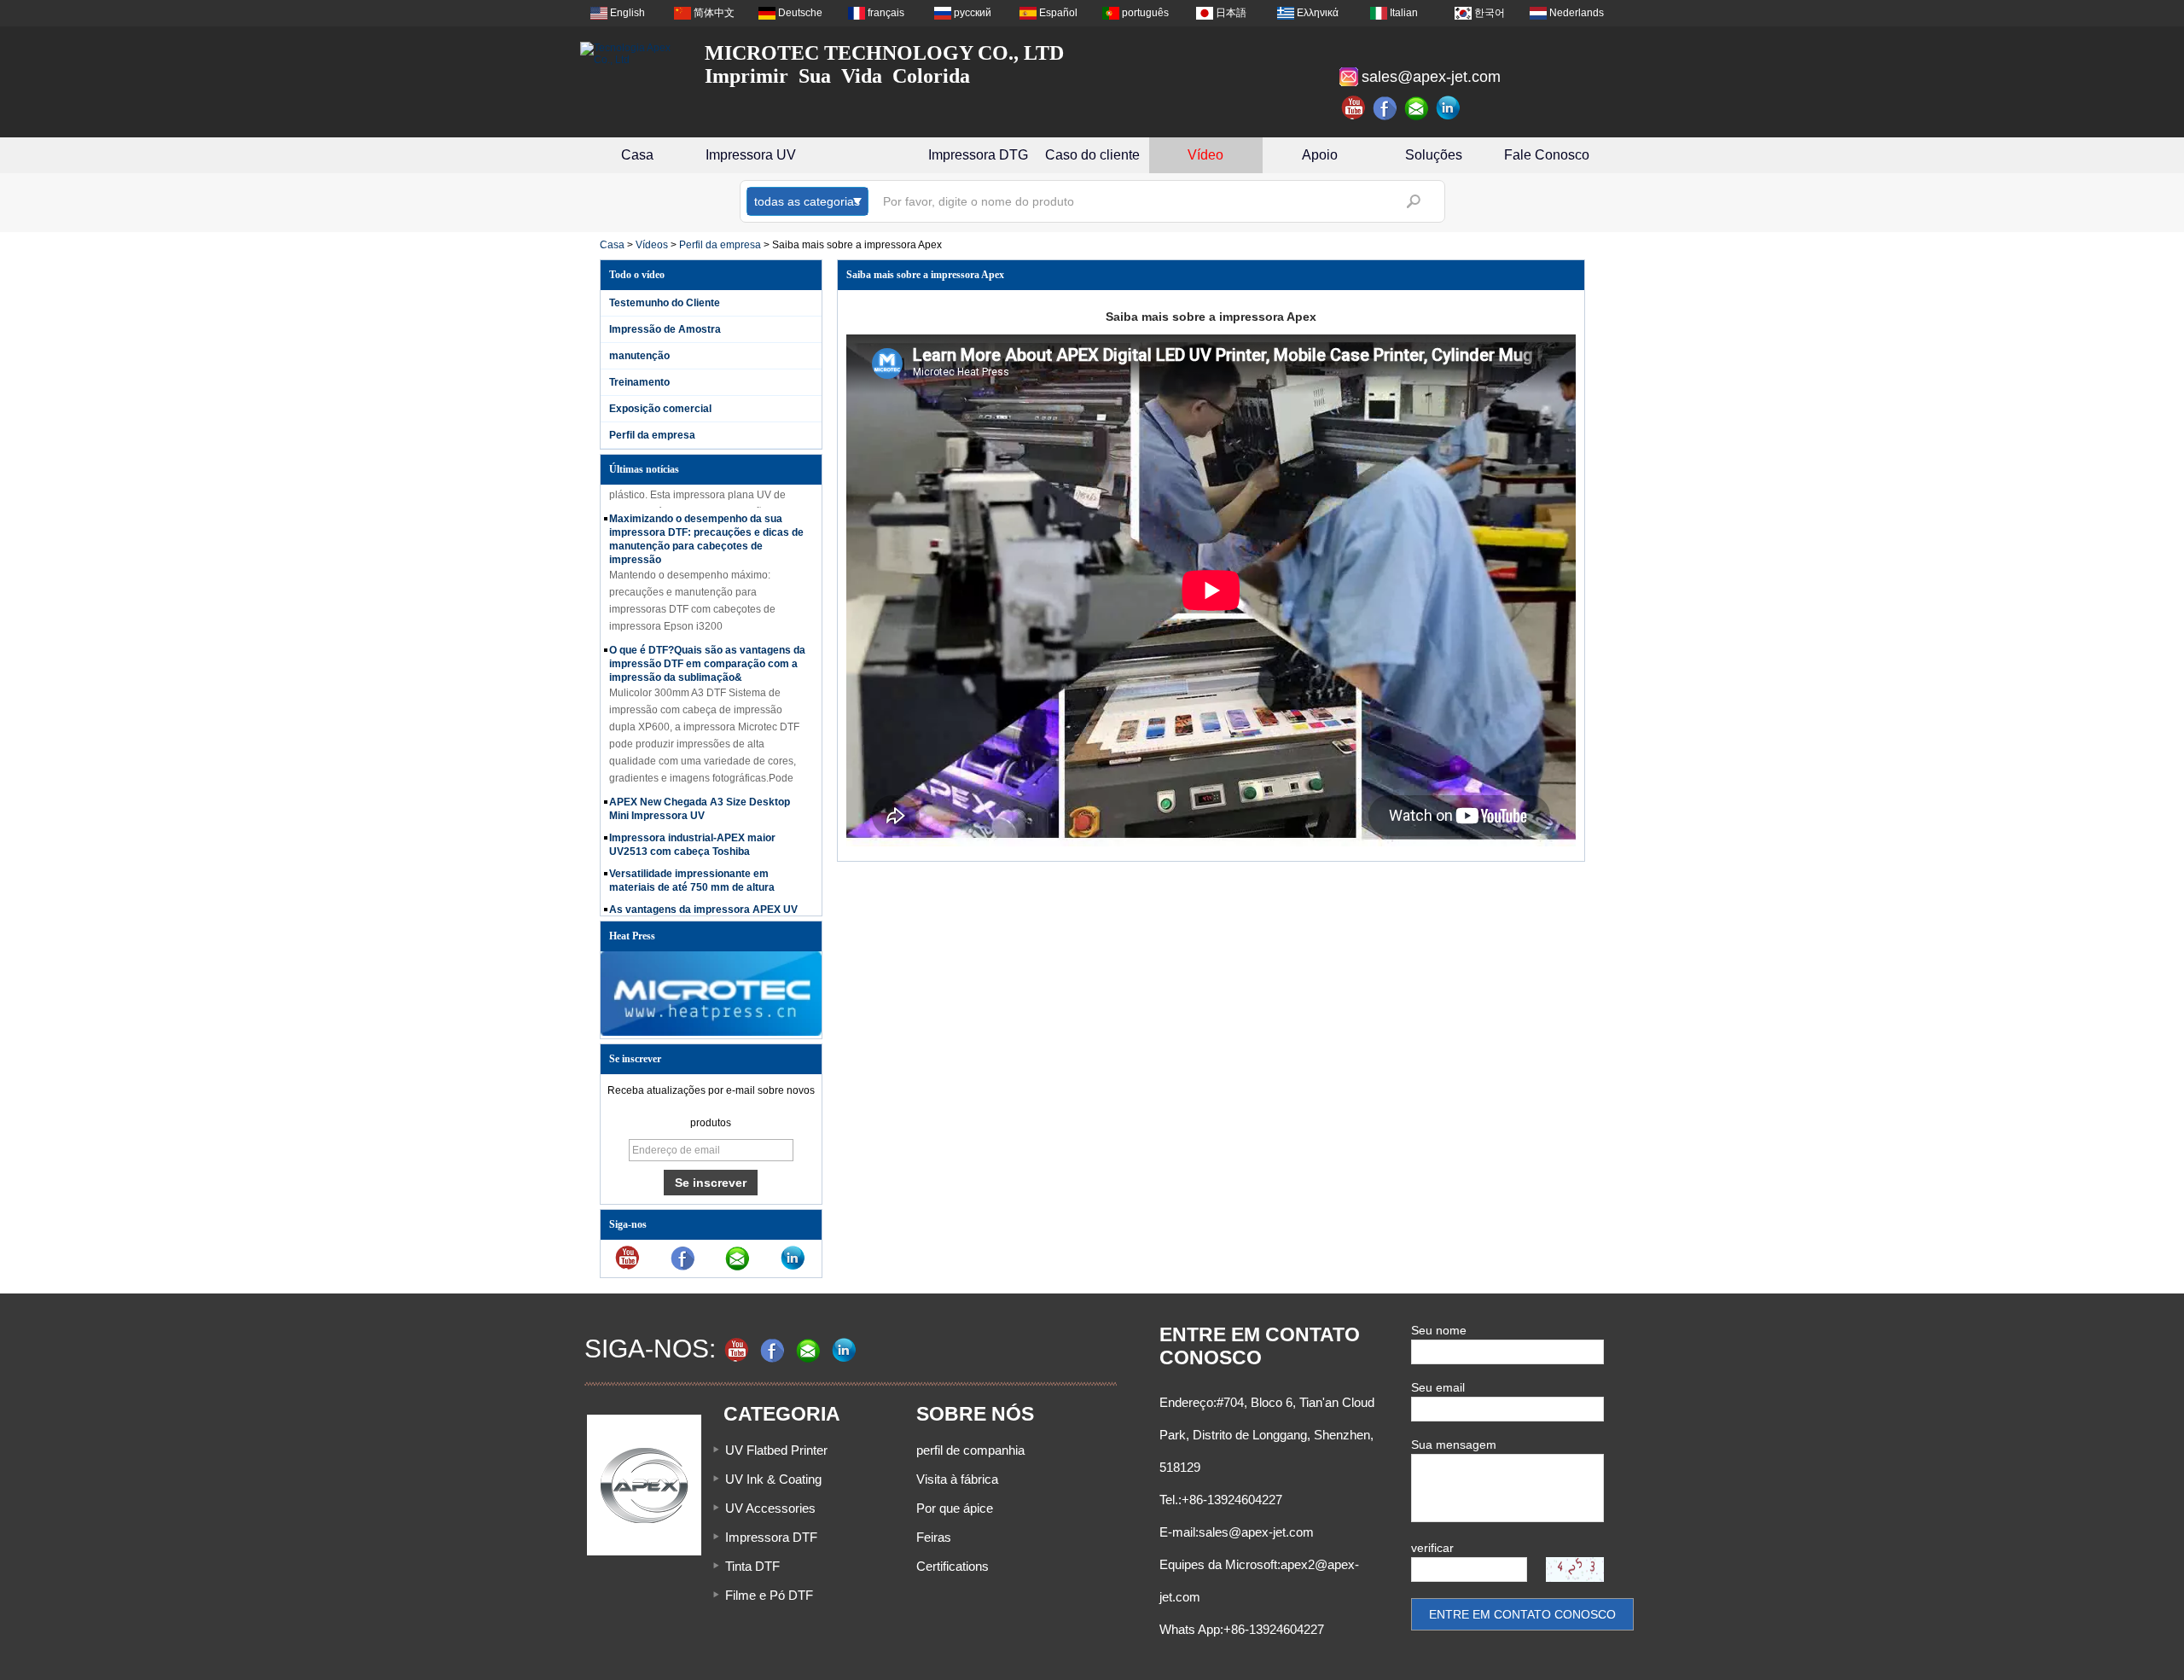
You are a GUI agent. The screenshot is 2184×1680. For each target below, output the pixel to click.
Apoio (1320, 155)
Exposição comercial (660, 409)
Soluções (1434, 155)
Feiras (934, 1537)
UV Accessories (770, 1508)
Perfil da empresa (720, 245)
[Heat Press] (711, 1032)
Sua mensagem (1454, 1445)
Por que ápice (955, 1508)
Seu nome (1439, 1330)
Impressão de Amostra (665, 329)
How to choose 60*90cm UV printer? (697, 915)
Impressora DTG (978, 155)
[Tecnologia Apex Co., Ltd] (631, 54)
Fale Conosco (1547, 155)
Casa (637, 155)
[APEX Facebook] (1385, 108)
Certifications (953, 1566)
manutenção (639, 356)
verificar (1432, 1548)
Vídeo (1205, 155)
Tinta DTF (752, 1566)
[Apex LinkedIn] (1449, 108)
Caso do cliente (1092, 155)
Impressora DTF (771, 1537)
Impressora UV (751, 155)
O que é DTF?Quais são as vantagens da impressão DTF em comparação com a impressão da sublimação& (707, 647)
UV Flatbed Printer (776, 1450)
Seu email (1438, 1387)
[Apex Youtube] (1354, 108)
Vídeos (652, 245)
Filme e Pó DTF (769, 1595)
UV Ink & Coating (773, 1479)
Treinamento (639, 382)
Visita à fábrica (957, 1479)
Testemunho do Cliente (665, 303)
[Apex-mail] (1417, 108)
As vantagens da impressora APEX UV (703, 892)
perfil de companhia (970, 1450)
